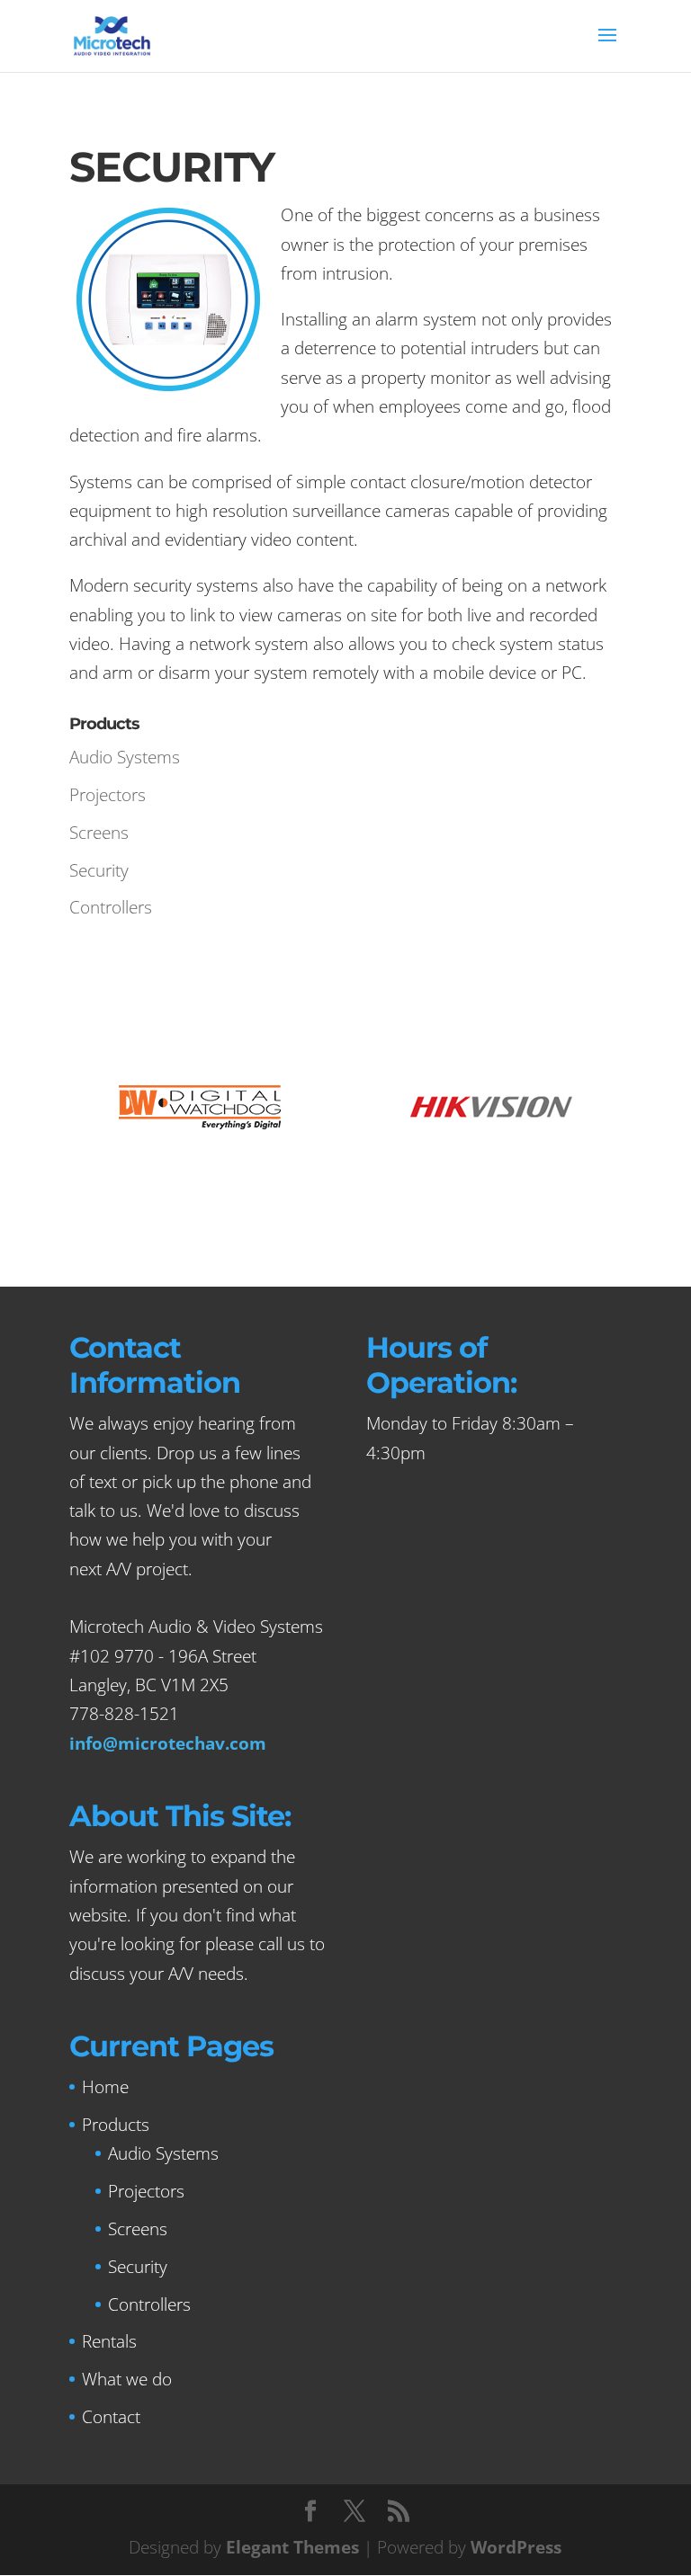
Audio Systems (125, 757)
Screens (99, 833)
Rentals (109, 2341)
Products (116, 2125)
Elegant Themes (292, 2547)
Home (105, 2087)
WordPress (516, 2547)
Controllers (111, 907)
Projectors (108, 795)
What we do (127, 2379)
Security (99, 870)
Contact (111, 2417)
